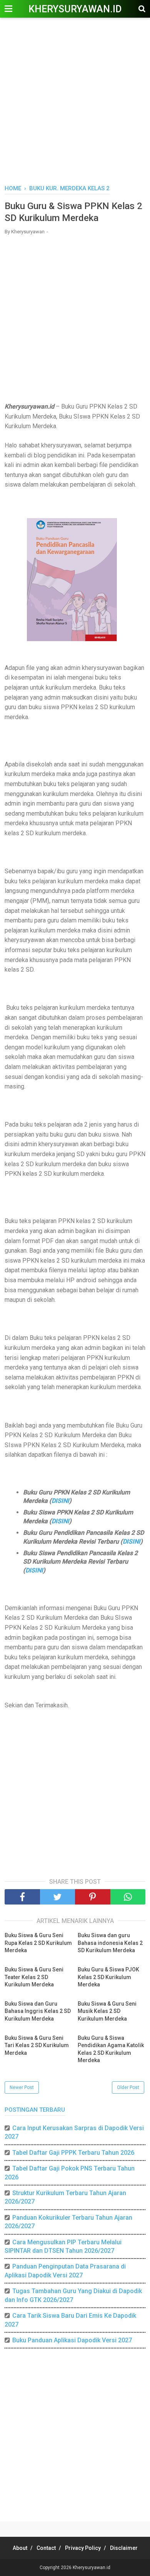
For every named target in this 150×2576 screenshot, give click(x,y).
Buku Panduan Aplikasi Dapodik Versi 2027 (72, 2340)
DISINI (60, 1501)
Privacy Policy (83, 2548)
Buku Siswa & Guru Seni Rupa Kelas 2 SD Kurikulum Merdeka (38, 1943)
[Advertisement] (75, 102)
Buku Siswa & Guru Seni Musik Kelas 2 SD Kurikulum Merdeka (107, 2011)
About (20, 2548)
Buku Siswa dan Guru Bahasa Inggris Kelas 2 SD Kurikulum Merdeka (38, 2011)
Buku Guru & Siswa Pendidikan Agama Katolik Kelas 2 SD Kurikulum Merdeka (111, 2049)
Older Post (128, 2087)
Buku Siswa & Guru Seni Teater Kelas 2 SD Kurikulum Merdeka (34, 1977)
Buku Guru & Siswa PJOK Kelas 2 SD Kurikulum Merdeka (108, 1977)
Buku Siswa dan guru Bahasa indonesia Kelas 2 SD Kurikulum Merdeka (110, 1943)
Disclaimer (124, 2548)
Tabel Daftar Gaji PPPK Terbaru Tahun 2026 (73, 2153)
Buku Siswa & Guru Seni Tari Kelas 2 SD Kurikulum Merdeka (37, 2045)
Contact (46, 2548)
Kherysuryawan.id (75, 9)
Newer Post (22, 2087)
